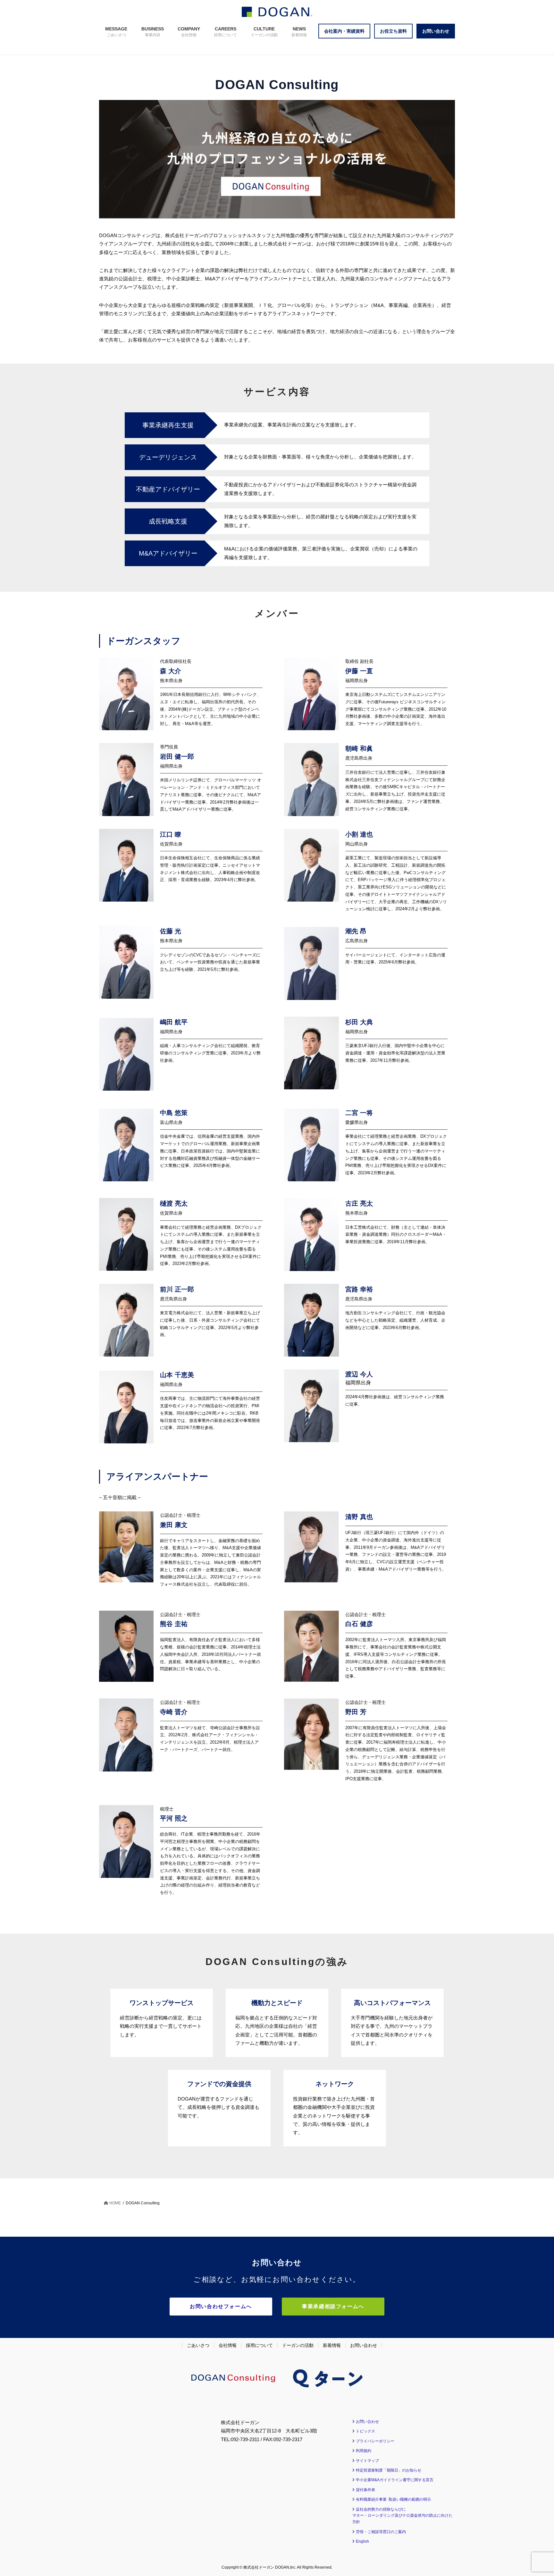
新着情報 (332, 2345)
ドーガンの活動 (298, 2345)
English (362, 2541)
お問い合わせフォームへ (221, 2306)
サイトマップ (367, 2461)
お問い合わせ (364, 2345)
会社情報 (228, 2345)
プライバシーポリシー (375, 2441)
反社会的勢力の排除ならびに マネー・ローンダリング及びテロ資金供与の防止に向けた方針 (402, 2516)
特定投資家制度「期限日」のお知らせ (389, 2470)
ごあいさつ (198, 2345)
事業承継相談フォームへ (333, 2306)
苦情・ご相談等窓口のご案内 (381, 2532)
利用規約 (364, 2451)
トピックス (365, 2431)
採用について (259, 2345)
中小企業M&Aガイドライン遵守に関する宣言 (395, 2480)
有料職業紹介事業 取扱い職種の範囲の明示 (393, 2499)
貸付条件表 (365, 2490)
